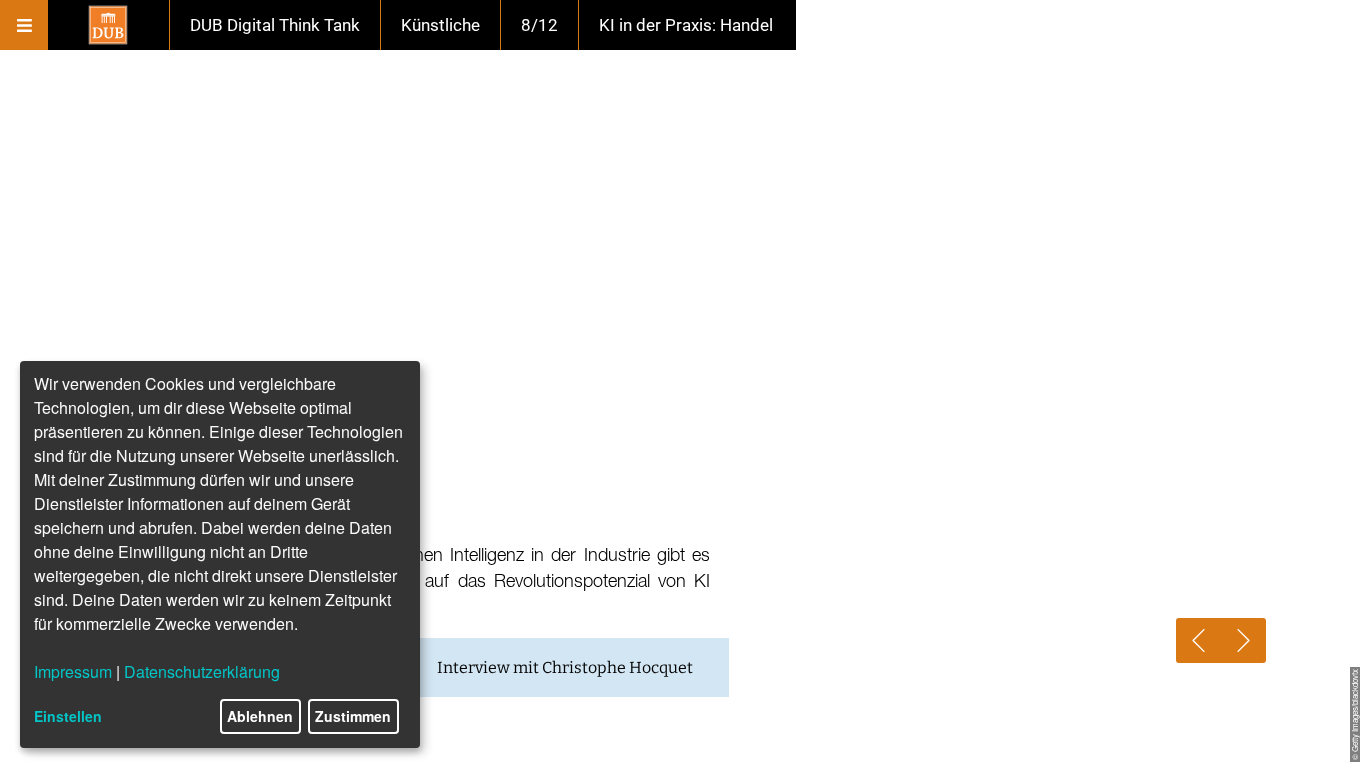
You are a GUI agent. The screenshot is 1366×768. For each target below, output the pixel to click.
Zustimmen (353, 716)
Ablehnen (260, 716)
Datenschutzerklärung (202, 671)
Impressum (73, 671)
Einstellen (68, 716)
